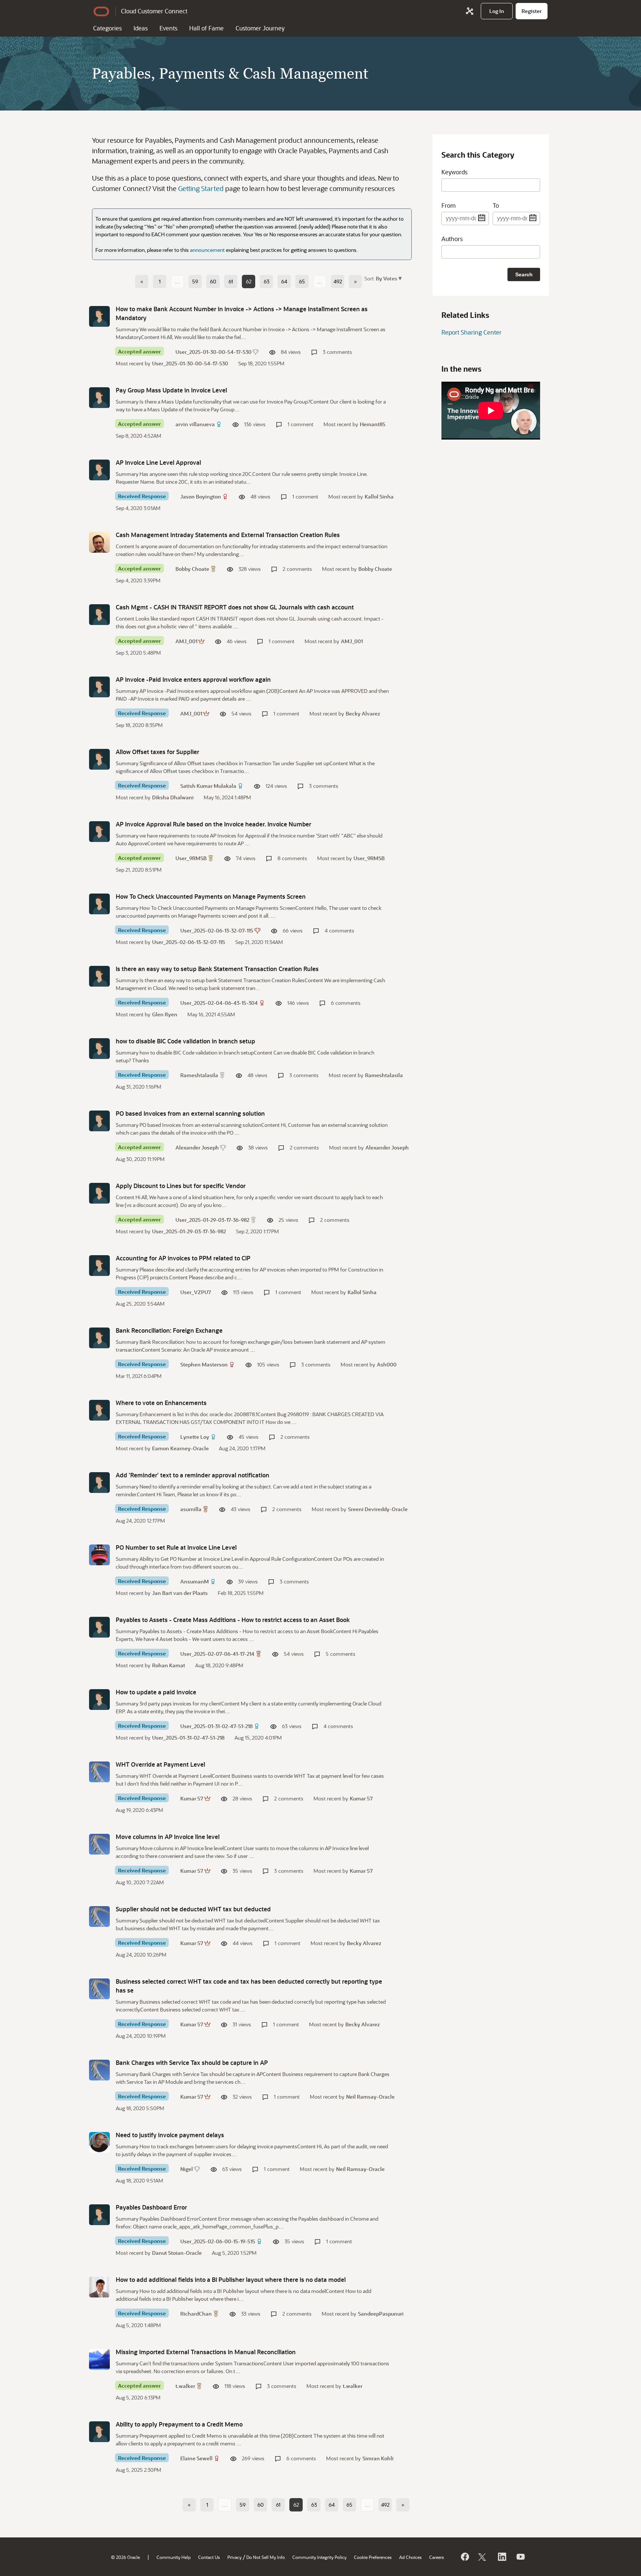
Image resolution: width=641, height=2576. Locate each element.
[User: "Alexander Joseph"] (99, 1121)
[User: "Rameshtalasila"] (99, 1049)
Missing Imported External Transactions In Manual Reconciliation (206, 2352)
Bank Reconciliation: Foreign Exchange (169, 1330)
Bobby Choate (192, 569)
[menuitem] (497, 11)
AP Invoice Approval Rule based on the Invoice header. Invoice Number (213, 824)
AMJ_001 (186, 641)
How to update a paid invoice (156, 1692)
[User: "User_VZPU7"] (99, 1266)
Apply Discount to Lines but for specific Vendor (181, 1186)
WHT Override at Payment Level (160, 1764)
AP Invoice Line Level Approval (158, 462)
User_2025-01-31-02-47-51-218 (216, 1726)
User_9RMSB (191, 858)
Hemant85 (373, 424)
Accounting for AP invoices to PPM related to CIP (183, 1258)
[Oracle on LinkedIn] (502, 2557)
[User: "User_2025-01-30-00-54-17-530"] (99, 316)
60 (213, 281)
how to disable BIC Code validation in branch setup (185, 1041)
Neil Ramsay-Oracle (370, 2097)
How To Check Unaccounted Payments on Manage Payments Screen (211, 896)
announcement (207, 250)
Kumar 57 (192, 1798)
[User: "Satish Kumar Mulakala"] (99, 759)
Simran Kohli (378, 2458)
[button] (388, 278)
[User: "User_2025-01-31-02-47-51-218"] (99, 1700)
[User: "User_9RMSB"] (99, 832)
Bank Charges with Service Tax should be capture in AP (192, 2062)
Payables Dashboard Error (151, 2207)
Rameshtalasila (199, 1075)
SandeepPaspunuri (381, 2314)
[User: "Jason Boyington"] (99, 470)
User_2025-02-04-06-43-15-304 (219, 1003)
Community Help (174, 2557)
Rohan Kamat (169, 1665)
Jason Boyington (201, 496)
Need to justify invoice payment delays (170, 2135)
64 (284, 281)
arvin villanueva (195, 424)
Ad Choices (410, 2557)
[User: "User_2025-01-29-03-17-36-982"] (99, 1193)
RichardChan (196, 2314)
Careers (437, 2557)
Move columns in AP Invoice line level (168, 1837)
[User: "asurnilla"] (99, 1483)
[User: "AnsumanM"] (99, 1555)
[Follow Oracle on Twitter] (483, 2557)
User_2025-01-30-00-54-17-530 (213, 352)
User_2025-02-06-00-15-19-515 (218, 2241)
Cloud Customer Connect (154, 11)
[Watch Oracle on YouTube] (520, 2557)
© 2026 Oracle (125, 2557)
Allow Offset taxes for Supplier (157, 752)
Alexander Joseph (197, 1147)
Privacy (234, 2557)
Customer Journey (260, 28)
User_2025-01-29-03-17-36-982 (212, 1220)
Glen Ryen (165, 1014)
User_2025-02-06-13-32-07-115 (217, 930)
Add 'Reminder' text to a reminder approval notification (193, 1475)
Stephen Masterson (204, 1364)
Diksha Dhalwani (173, 797)
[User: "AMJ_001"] (99, 615)
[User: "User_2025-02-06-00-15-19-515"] (99, 2215)
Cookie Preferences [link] (373, 2557)
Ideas (141, 28)
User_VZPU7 (196, 1292)
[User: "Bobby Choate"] (99, 542)
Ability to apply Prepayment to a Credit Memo (179, 2424)
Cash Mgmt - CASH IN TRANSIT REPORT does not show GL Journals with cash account (235, 607)
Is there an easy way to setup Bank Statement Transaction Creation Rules (217, 969)
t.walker (185, 2386)
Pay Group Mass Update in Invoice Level (171, 390)
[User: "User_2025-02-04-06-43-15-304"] (99, 976)
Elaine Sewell (196, 2458)
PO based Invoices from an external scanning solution (190, 1113)
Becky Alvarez (363, 713)
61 (231, 281)
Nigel (187, 2169)
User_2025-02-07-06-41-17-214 (217, 1654)
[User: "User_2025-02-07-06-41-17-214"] (99, 1627)
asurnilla (191, 1509)
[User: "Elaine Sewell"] (99, 2432)
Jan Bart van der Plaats (180, 1593)
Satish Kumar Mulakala (208, 786)
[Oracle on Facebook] (464, 2557)
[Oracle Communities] (470, 11)
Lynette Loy (195, 1437)
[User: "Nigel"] (99, 2142)
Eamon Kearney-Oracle (180, 1448)
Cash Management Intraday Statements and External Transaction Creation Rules (228, 535)
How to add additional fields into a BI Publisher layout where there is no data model (231, 2279)
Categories (107, 28)
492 (338, 281)
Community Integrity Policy (319, 2557)
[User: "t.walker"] (99, 2359)
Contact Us (209, 2557)
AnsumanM (195, 1581)
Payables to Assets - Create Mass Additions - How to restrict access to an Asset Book (233, 1620)
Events (168, 28)
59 (195, 281)
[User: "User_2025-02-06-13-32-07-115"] (99, 904)
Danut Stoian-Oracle (177, 2253)
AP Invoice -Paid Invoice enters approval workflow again (193, 679)
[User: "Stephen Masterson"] (99, 1338)
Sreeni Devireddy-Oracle (378, 1509)
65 (302, 281)
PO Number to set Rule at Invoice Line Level (176, 1547)
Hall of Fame (206, 28)
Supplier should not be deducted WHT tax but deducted (193, 1909)
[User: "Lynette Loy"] (99, 1410)
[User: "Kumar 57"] (99, 1772)
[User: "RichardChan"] (99, 2287)
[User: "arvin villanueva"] (99, 398)
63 (267, 281)
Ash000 (387, 1364)
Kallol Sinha (379, 496)
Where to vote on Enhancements (161, 1403)
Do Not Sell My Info (266, 2557)
